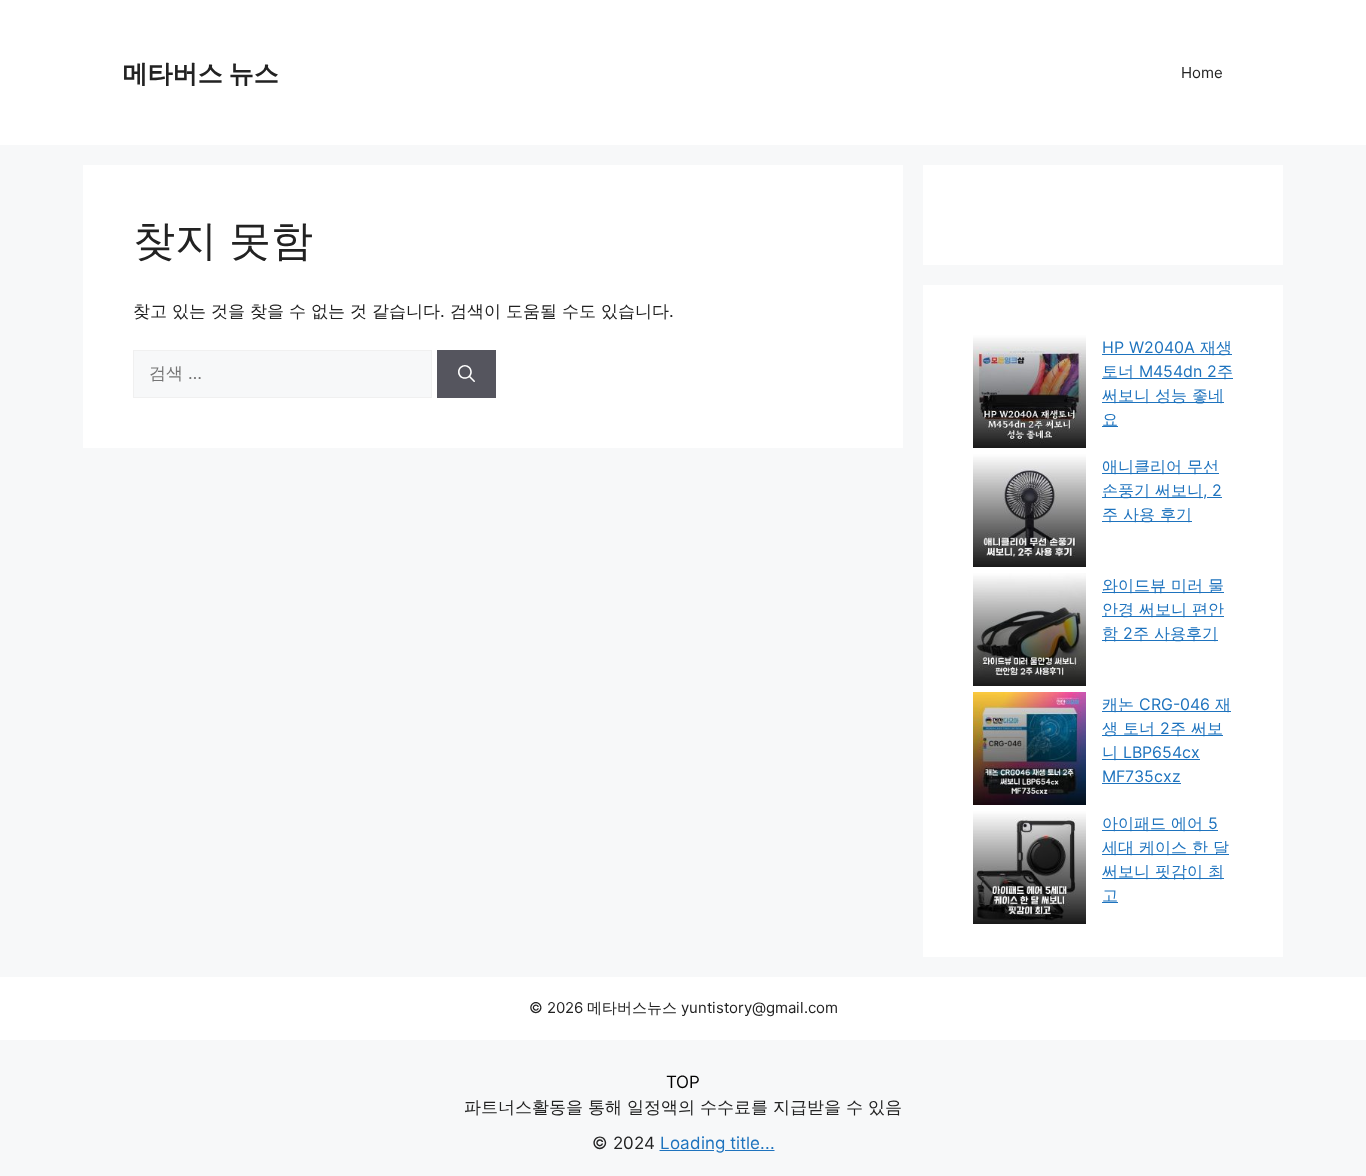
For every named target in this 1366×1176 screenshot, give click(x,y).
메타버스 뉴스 (201, 73)
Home (1202, 72)
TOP (683, 1082)
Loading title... (717, 1143)
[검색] (466, 374)
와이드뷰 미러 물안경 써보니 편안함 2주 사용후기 (1163, 609)
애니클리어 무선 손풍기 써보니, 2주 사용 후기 (1162, 490)
